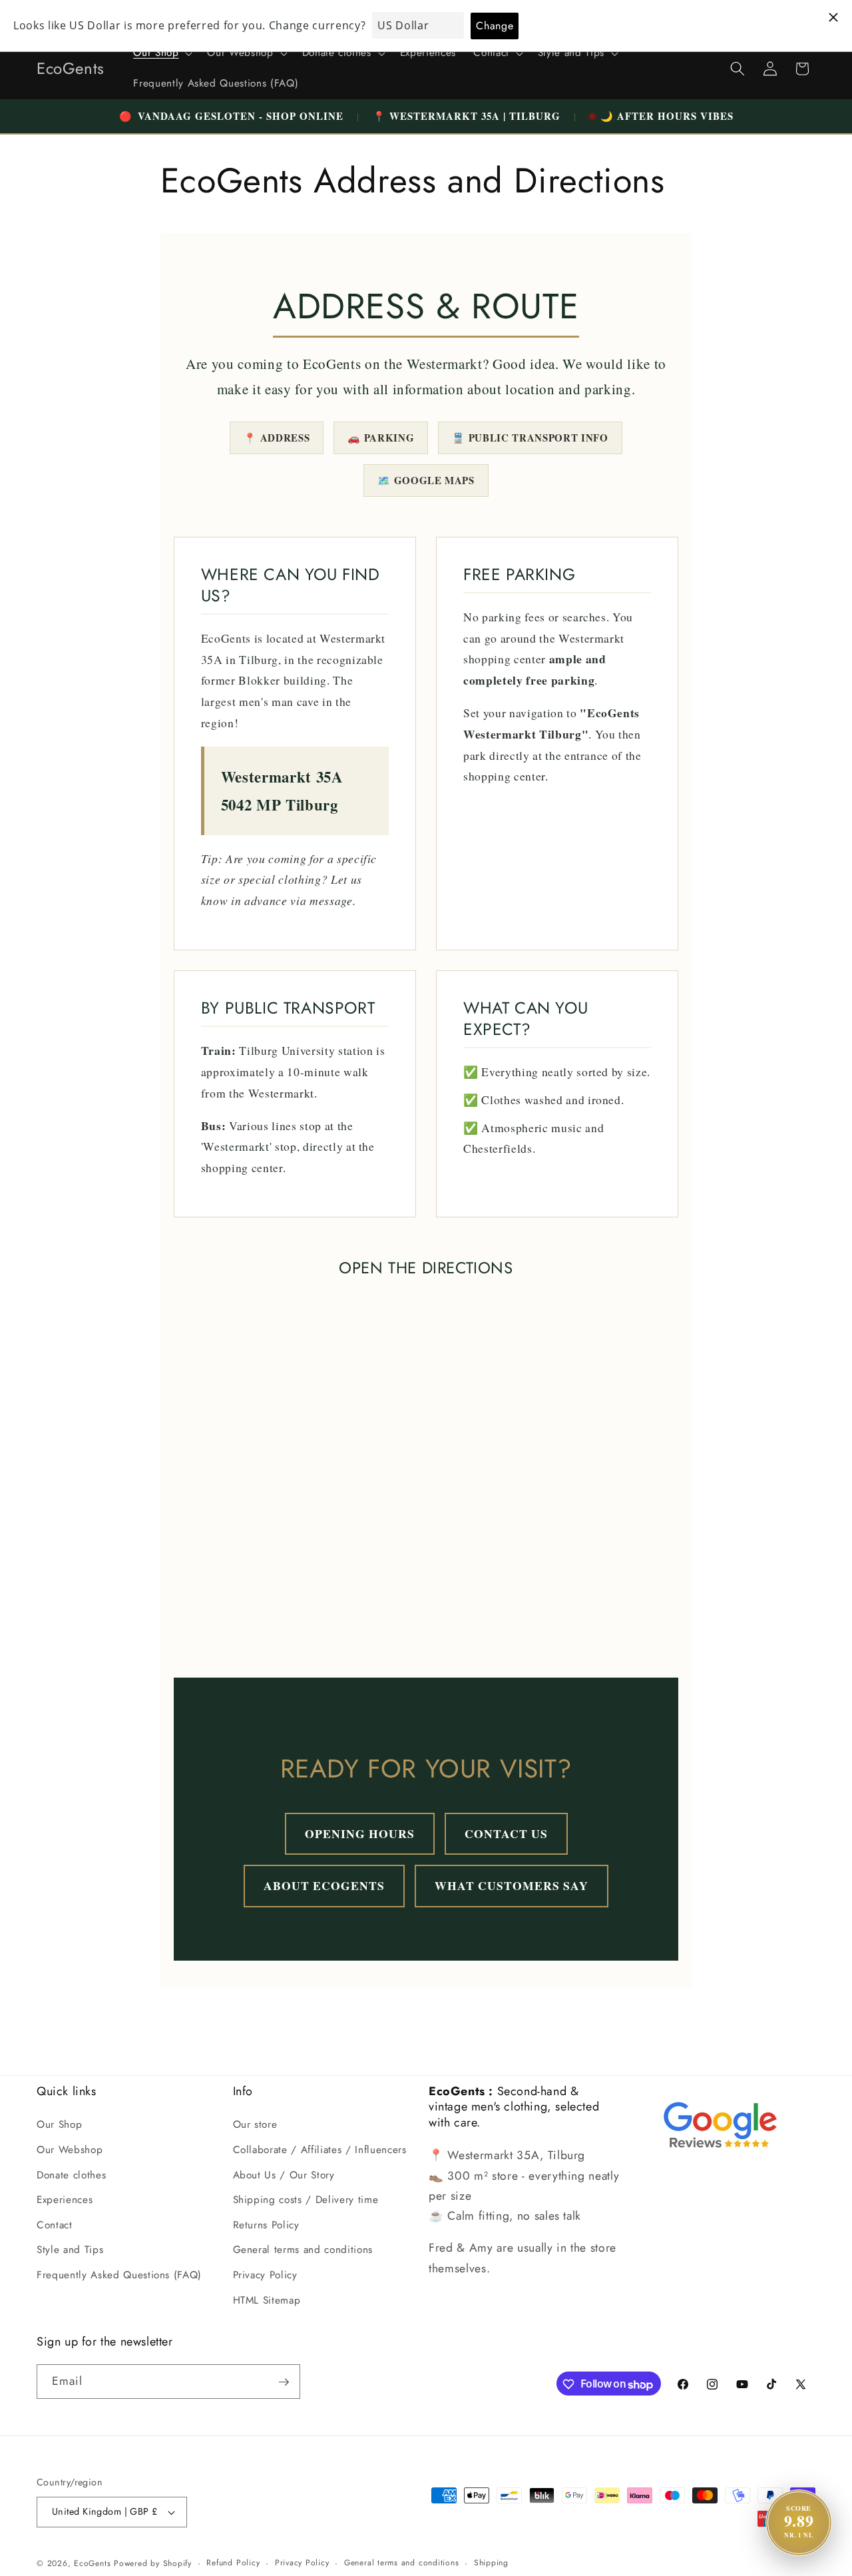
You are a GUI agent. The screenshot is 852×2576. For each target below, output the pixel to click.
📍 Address (277, 438)
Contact (55, 2224)
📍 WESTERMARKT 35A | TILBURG (467, 116)
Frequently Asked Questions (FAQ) (119, 2275)
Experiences (65, 2200)
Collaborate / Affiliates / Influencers (320, 2150)
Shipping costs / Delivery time (306, 2200)
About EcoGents (324, 1885)
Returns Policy (266, 2224)
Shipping (491, 2563)
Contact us (506, 1833)
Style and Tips (70, 2250)
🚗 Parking (381, 438)
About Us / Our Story (284, 2174)
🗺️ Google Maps (426, 480)
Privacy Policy (265, 2275)
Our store (255, 2124)
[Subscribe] (284, 2382)
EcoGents (92, 2563)
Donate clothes (71, 2174)
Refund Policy (233, 2563)
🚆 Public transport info (530, 438)
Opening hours (360, 1833)
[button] (161, 53)
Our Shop (59, 2124)
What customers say (512, 1885)
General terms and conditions (303, 2250)
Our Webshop (70, 2150)
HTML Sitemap (267, 2300)
